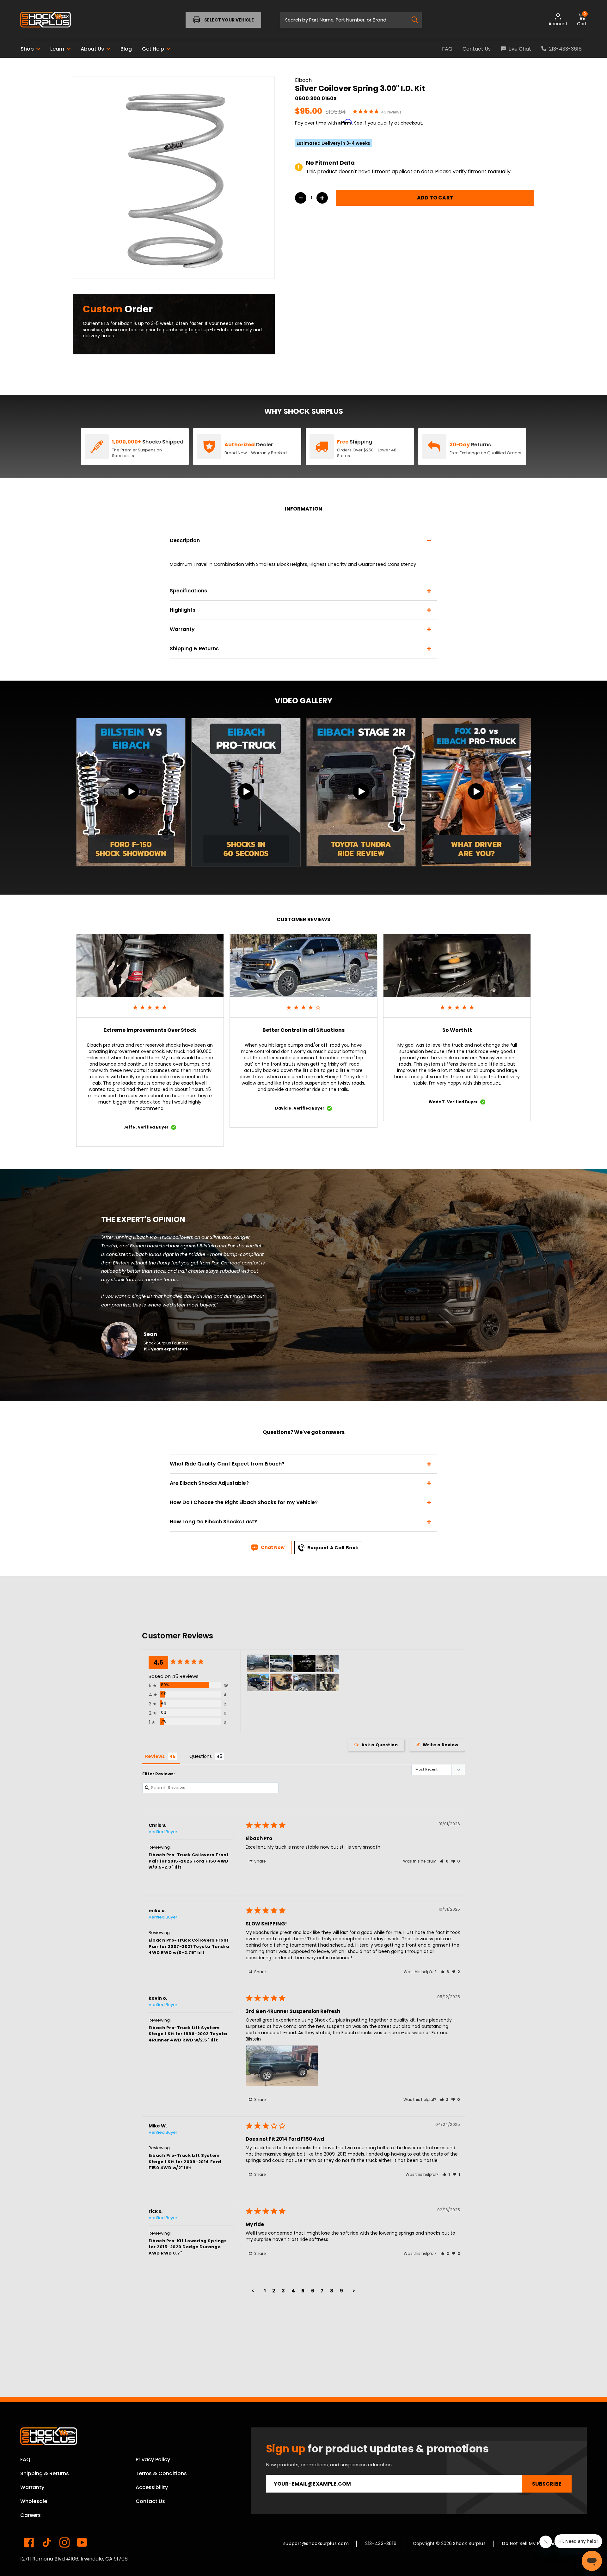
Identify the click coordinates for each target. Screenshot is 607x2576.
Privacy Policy (153, 2460)
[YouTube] (82, 2542)
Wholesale (34, 2501)
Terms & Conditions (161, 2473)
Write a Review (441, 1745)
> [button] (354, 2291)
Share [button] (259, 1861)
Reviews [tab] (155, 1756)
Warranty (32, 2487)
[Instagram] (64, 2542)
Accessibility (152, 2487)
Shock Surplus (469, 2543)
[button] (444, 1861)
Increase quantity (322, 198)
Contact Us (150, 2501)
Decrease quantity (301, 198)
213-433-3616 (381, 2543)
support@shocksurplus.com (316, 2543)
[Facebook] (29, 2542)
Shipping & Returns (45, 2473)
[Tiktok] (47, 2542)
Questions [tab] (201, 1756)
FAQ (25, 2460)
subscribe (547, 2484)
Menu (40, 20)
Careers (31, 2515)
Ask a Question (380, 1745)
